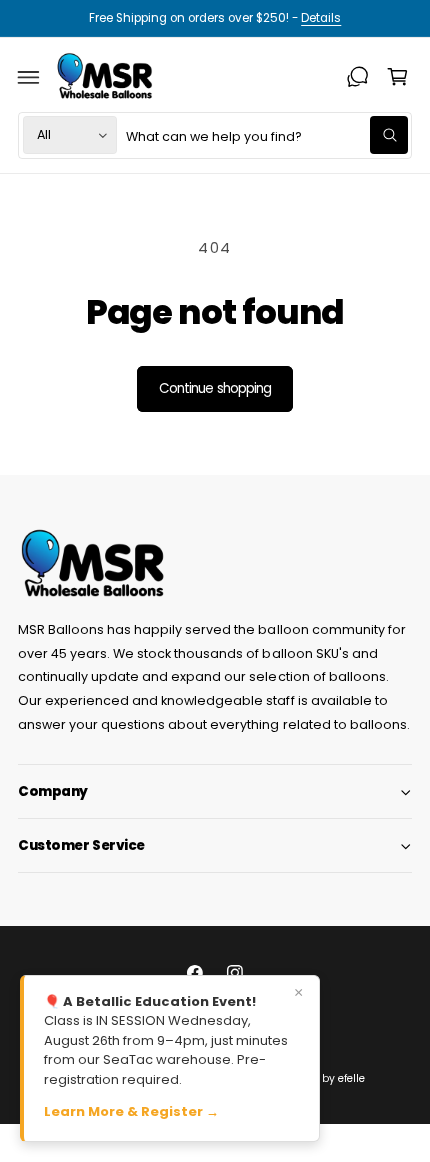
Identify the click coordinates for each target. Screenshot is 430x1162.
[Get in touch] (358, 77)
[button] (29, 77)
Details (321, 18)
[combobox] (267, 135)
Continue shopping (215, 388)
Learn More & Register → (131, 1111)
